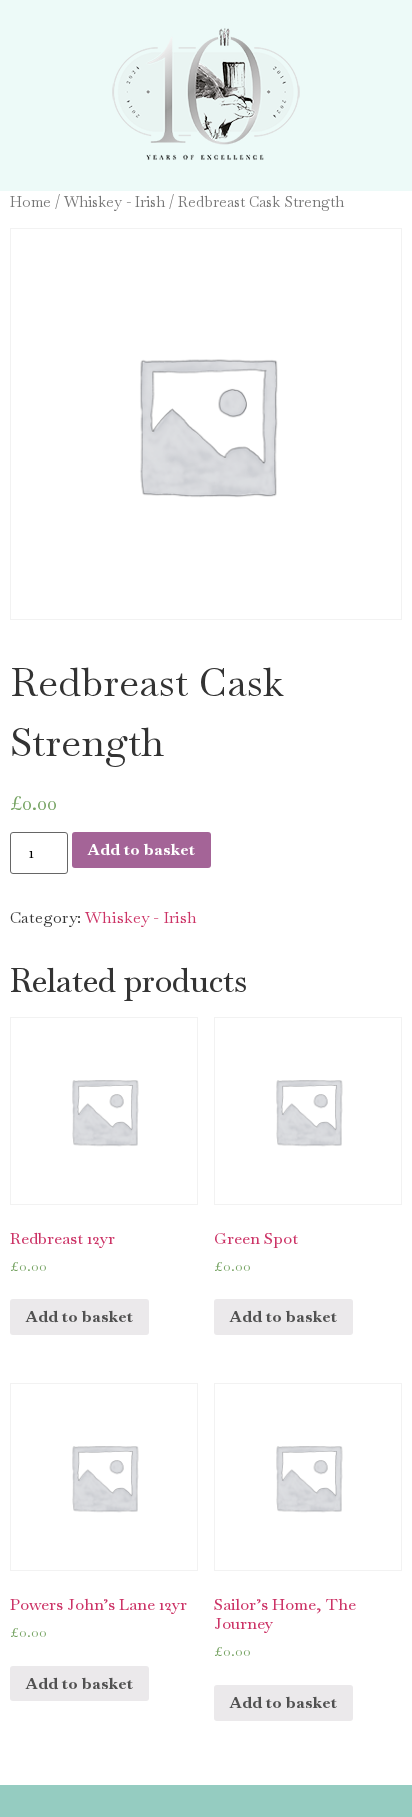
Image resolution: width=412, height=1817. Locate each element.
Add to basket (141, 849)
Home (30, 201)
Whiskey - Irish (114, 201)
